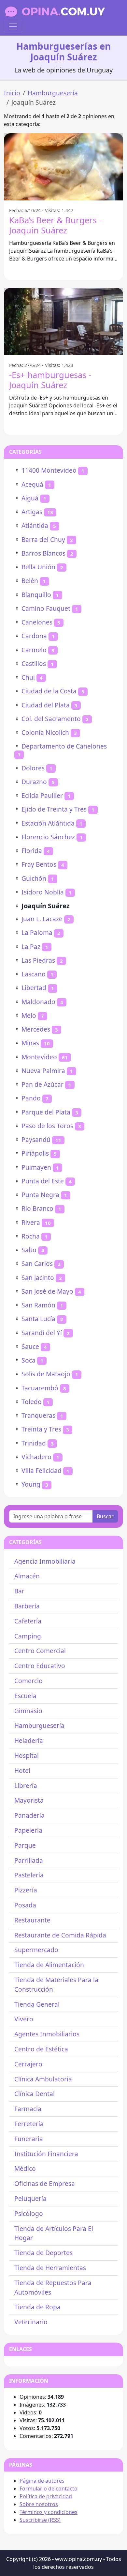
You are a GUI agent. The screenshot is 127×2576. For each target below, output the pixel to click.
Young (31, 1484)
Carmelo (34, 650)
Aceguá (32, 484)
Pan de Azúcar (42, 1084)
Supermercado (36, 1950)
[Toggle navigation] (13, 26)
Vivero (24, 2019)
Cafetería (28, 1621)
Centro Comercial (40, 1651)
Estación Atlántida (48, 823)
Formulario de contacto (49, 2489)
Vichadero (36, 1457)
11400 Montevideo (49, 470)
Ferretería (29, 2124)
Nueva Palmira (43, 1071)
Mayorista (29, 1800)
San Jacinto (38, 1278)
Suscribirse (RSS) (40, 2520)
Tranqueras (38, 1415)
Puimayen (36, 1167)
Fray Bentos (39, 864)
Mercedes (36, 1029)
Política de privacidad (46, 2496)
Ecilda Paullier (42, 795)
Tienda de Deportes (43, 2253)
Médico (25, 2168)
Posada (25, 1905)
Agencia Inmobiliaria (45, 1561)
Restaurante (32, 1920)
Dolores (33, 768)
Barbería (27, 1606)
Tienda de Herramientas (50, 2268)
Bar (19, 1591)
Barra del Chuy (43, 539)
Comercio (28, 1681)
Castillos (34, 664)
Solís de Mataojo (46, 1374)
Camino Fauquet (46, 608)
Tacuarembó (40, 1388)
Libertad (34, 988)
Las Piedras (38, 960)
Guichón (34, 878)
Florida (32, 851)
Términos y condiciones (49, 2512)
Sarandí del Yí (42, 1333)
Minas (30, 1043)
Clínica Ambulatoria (43, 2079)
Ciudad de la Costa (49, 691)
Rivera (31, 1222)
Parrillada (29, 1860)
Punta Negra (40, 1195)
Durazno (34, 782)
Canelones (37, 622)
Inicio (12, 93)
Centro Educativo (40, 1666)
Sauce (30, 1346)
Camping (28, 1636)
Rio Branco (37, 1208)
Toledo (32, 1402)
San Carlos (37, 1264)
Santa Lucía (38, 1319)
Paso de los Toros (47, 1126)
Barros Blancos (43, 553)
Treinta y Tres (41, 1429)
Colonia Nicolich (45, 732)
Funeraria (29, 2139)
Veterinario (31, 2322)
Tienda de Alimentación (49, 1965)
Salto (29, 1250)
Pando (31, 1098)
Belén (30, 581)
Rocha (31, 1236)
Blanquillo (36, 595)
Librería (26, 1786)
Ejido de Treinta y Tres (54, 809)
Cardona (34, 636)
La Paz (31, 947)
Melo (29, 1015)
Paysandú (36, 1139)
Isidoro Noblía (43, 892)
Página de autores (42, 2481)
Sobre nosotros (39, 2504)
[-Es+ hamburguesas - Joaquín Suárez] (63, 322)
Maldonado (38, 1002)
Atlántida (35, 525)
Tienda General (37, 2004)
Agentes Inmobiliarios (47, 2034)
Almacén (27, 1576)
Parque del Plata (46, 1112)
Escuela (25, 1696)
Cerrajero (28, 2064)
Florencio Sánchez (48, 837)
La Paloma (37, 932)
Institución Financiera (46, 2154)
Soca (28, 1360)
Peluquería (30, 2198)
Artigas (32, 512)
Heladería (29, 1740)
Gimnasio (28, 1711)
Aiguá (30, 498)
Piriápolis (35, 1153)
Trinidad (34, 1443)
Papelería (28, 1830)
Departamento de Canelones (64, 746)
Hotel (22, 1770)
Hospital (27, 1755)
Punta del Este (43, 1181)
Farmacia (28, 2109)
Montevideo (39, 1057)
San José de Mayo (47, 1291)
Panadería (29, 1815)
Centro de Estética (41, 2049)
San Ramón (38, 1305)
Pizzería (26, 1890)
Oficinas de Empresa (45, 2183)
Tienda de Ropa (37, 2307)
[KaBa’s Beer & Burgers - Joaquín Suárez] (63, 167)
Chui (28, 677)
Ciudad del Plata (46, 705)
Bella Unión (38, 567)
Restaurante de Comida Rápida (60, 1935)
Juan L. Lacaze (42, 919)
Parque (25, 1845)
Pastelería (29, 1875)
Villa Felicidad (42, 1470)
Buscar (105, 1516)
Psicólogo (29, 2213)
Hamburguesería (53, 93)
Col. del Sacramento (51, 719)
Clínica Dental (35, 2094)
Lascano (34, 974)
